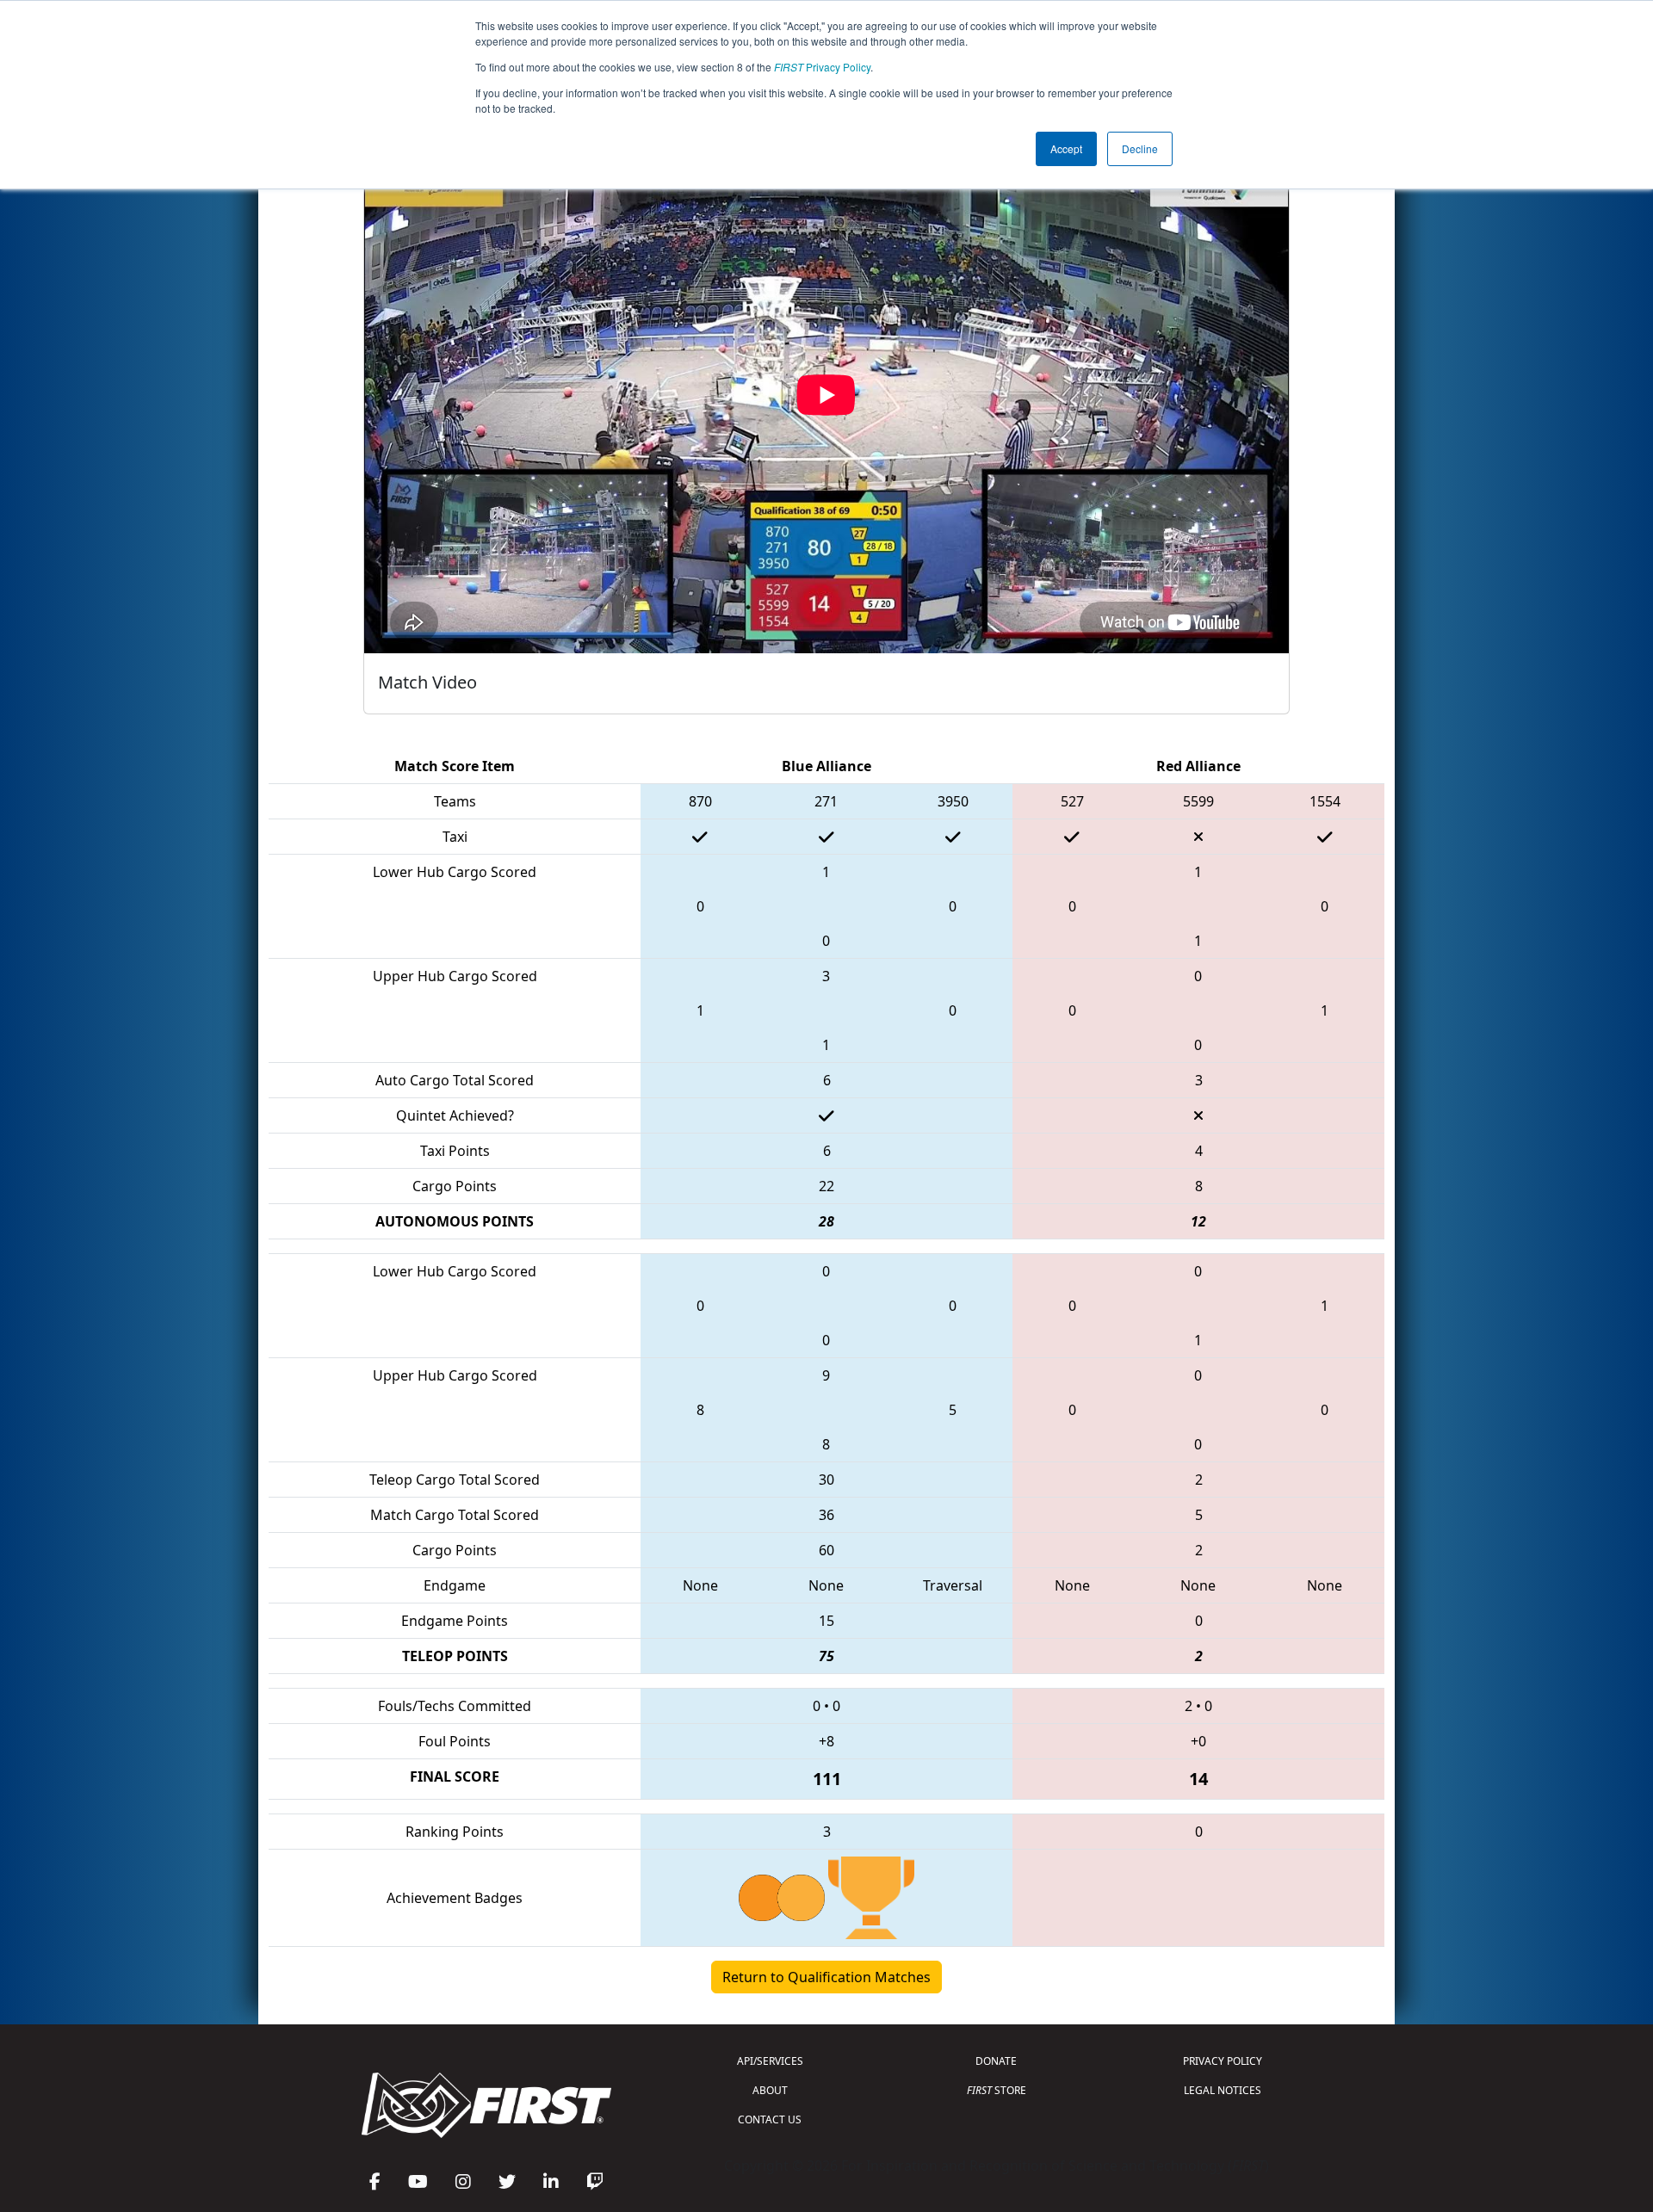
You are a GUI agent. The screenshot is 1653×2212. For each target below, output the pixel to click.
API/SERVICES (770, 2061)
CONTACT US (770, 2119)
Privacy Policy (822, 67)
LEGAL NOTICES (1223, 2090)
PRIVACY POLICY (1223, 2061)
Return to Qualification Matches (826, 1977)
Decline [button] (1140, 148)
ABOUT (770, 2090)
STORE (997, 2090)
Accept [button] (1066, 148)
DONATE (996, 2061)
